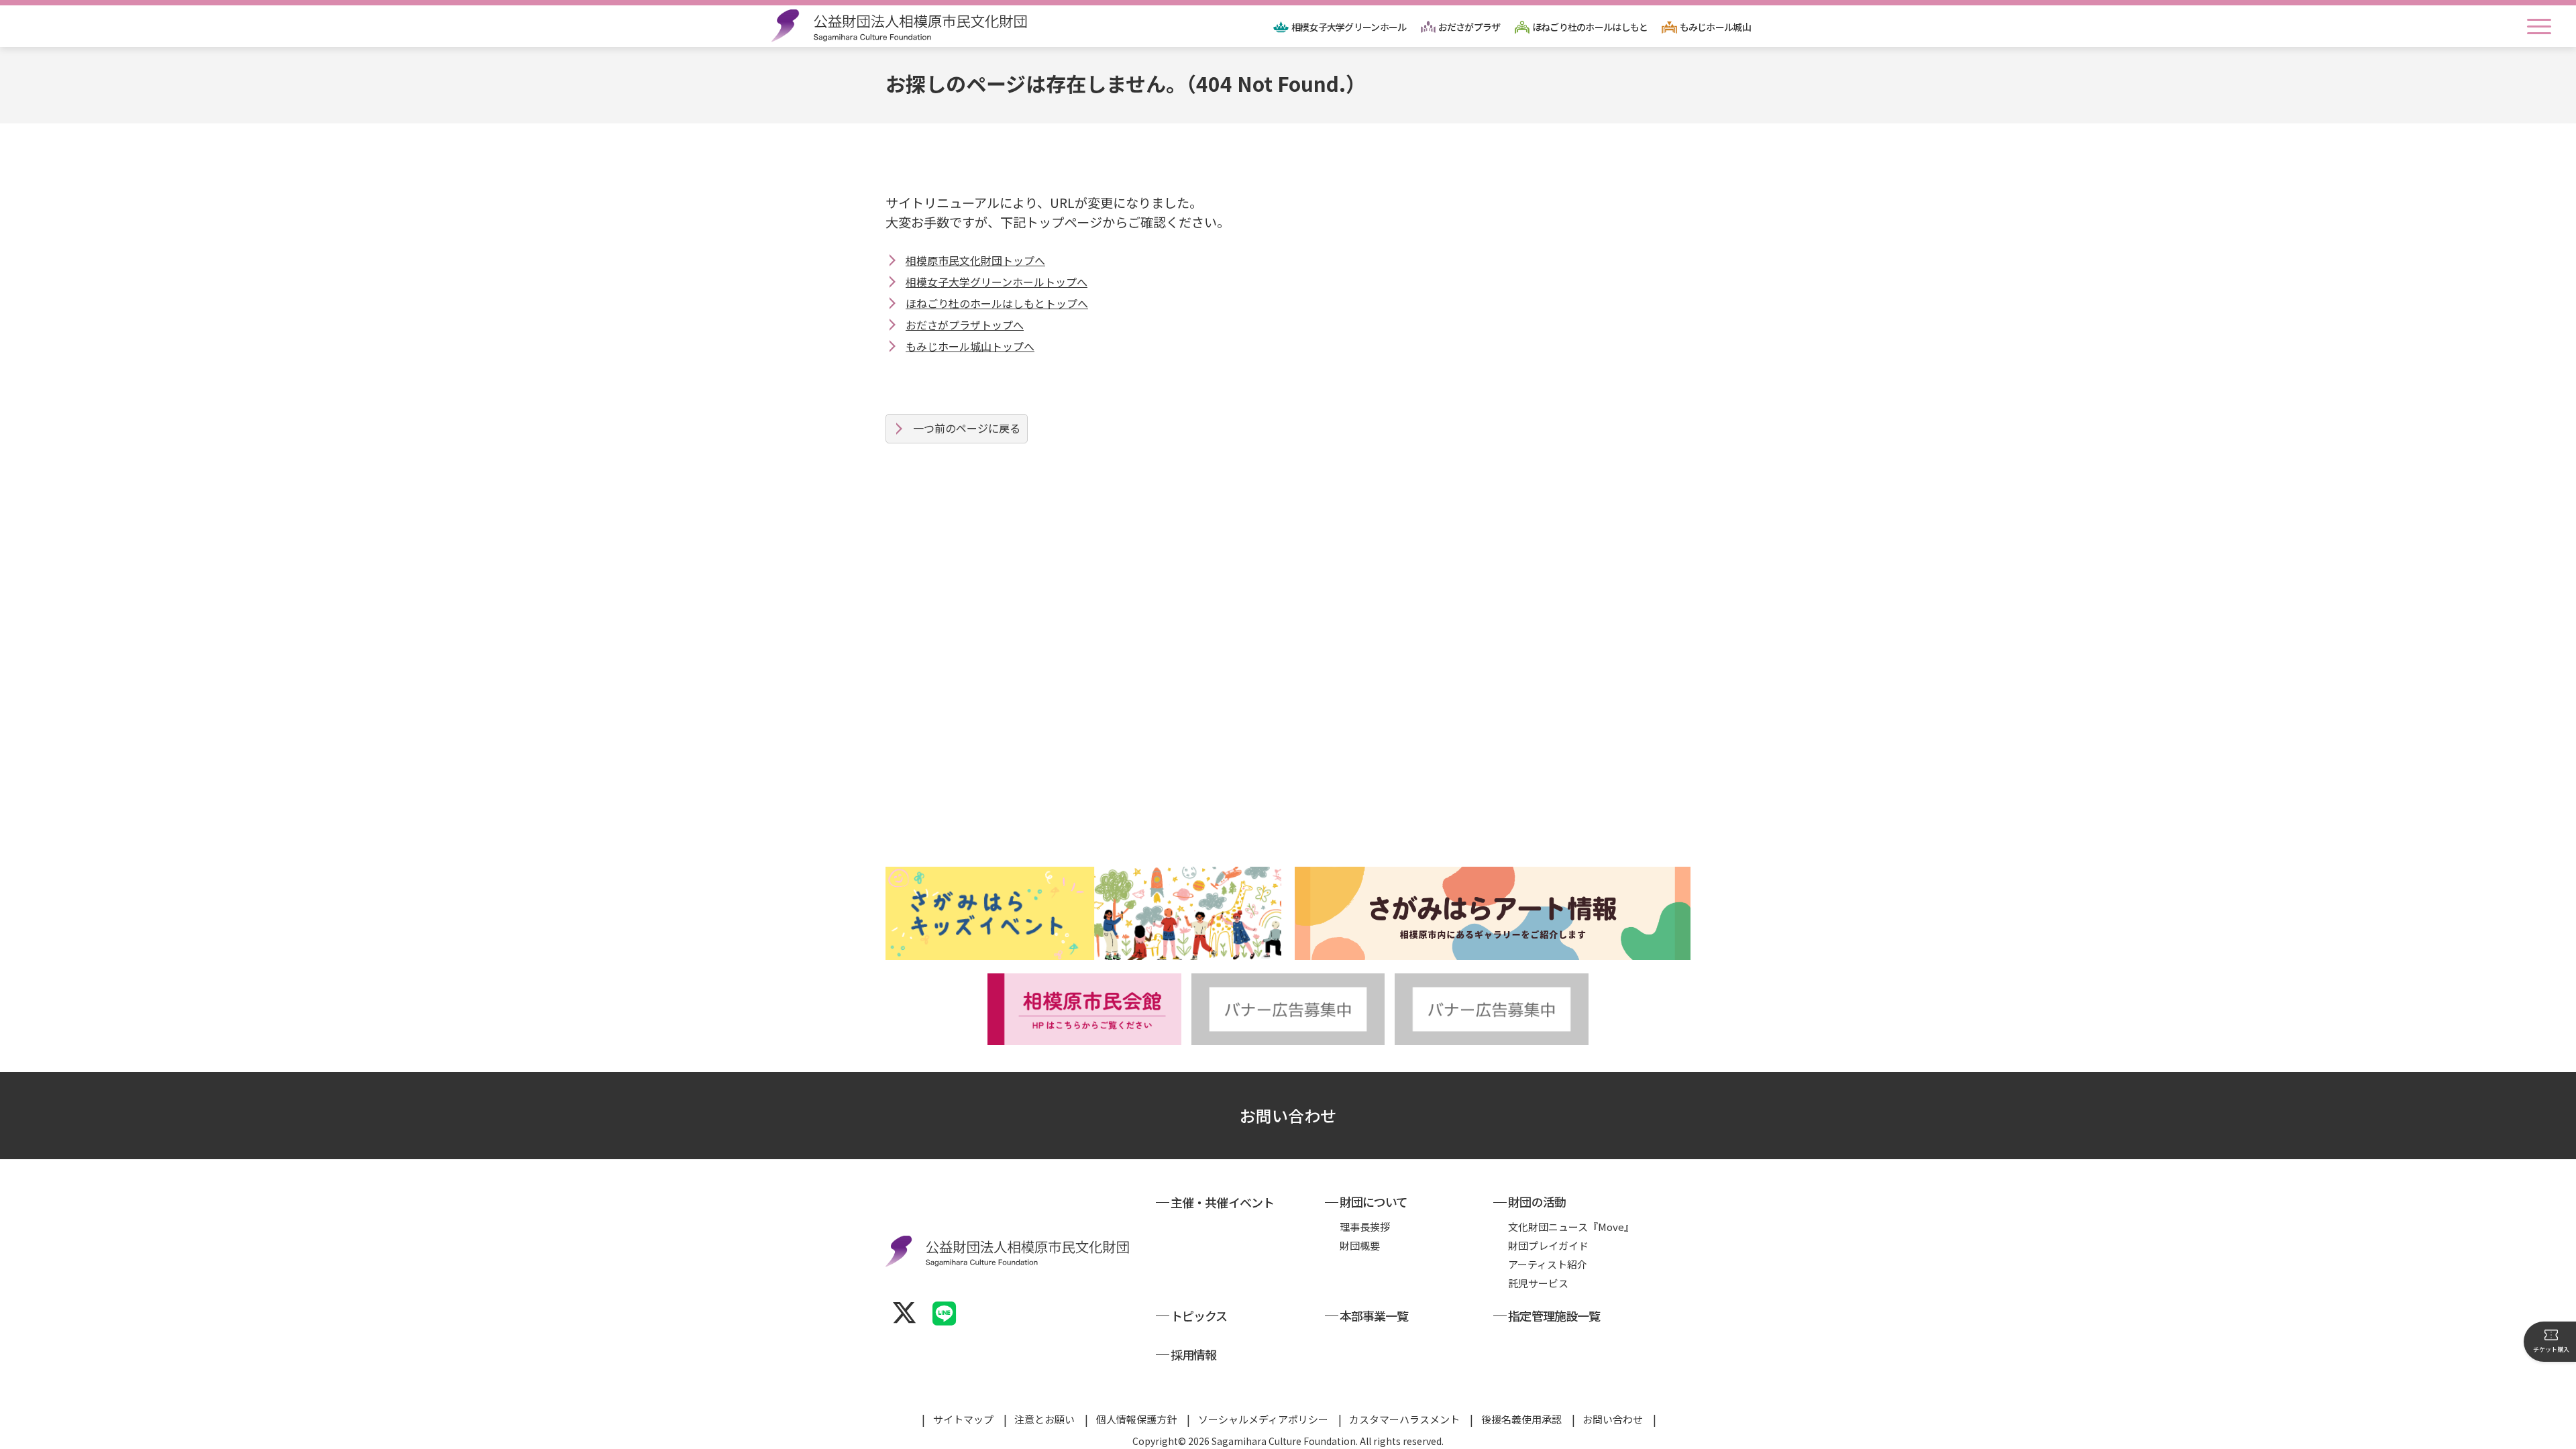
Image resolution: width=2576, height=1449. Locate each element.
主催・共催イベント (1222, 1202)
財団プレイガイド (1548, 1245)
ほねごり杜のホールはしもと (1590, 27)
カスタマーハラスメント (1404, 1419)
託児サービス (1538, 1283)
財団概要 (1360, 1245)
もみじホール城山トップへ (970, 346)
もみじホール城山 (1715, 27)
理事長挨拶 (1365, 1227)
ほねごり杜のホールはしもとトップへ (997, 303)
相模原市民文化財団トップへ (975, 260)
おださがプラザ (1469, 27)
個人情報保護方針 (1136, 1419)
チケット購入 (2551, 1349)
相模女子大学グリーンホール (1349, 27)
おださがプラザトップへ (965, 325)
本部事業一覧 (1374, 1316)
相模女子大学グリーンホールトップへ (997, 282)
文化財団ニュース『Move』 (1571, 1227)
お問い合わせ (1288, 1115)
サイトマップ (963, 1419)
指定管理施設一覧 (1554, 1316)
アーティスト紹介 (1548, 1264)
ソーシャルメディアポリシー (1263, 1419)
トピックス (1199, 1316)
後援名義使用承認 (1521, 1419)
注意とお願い (1044, 1419)
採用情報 (1193, 1354)
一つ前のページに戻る (967, 428)
